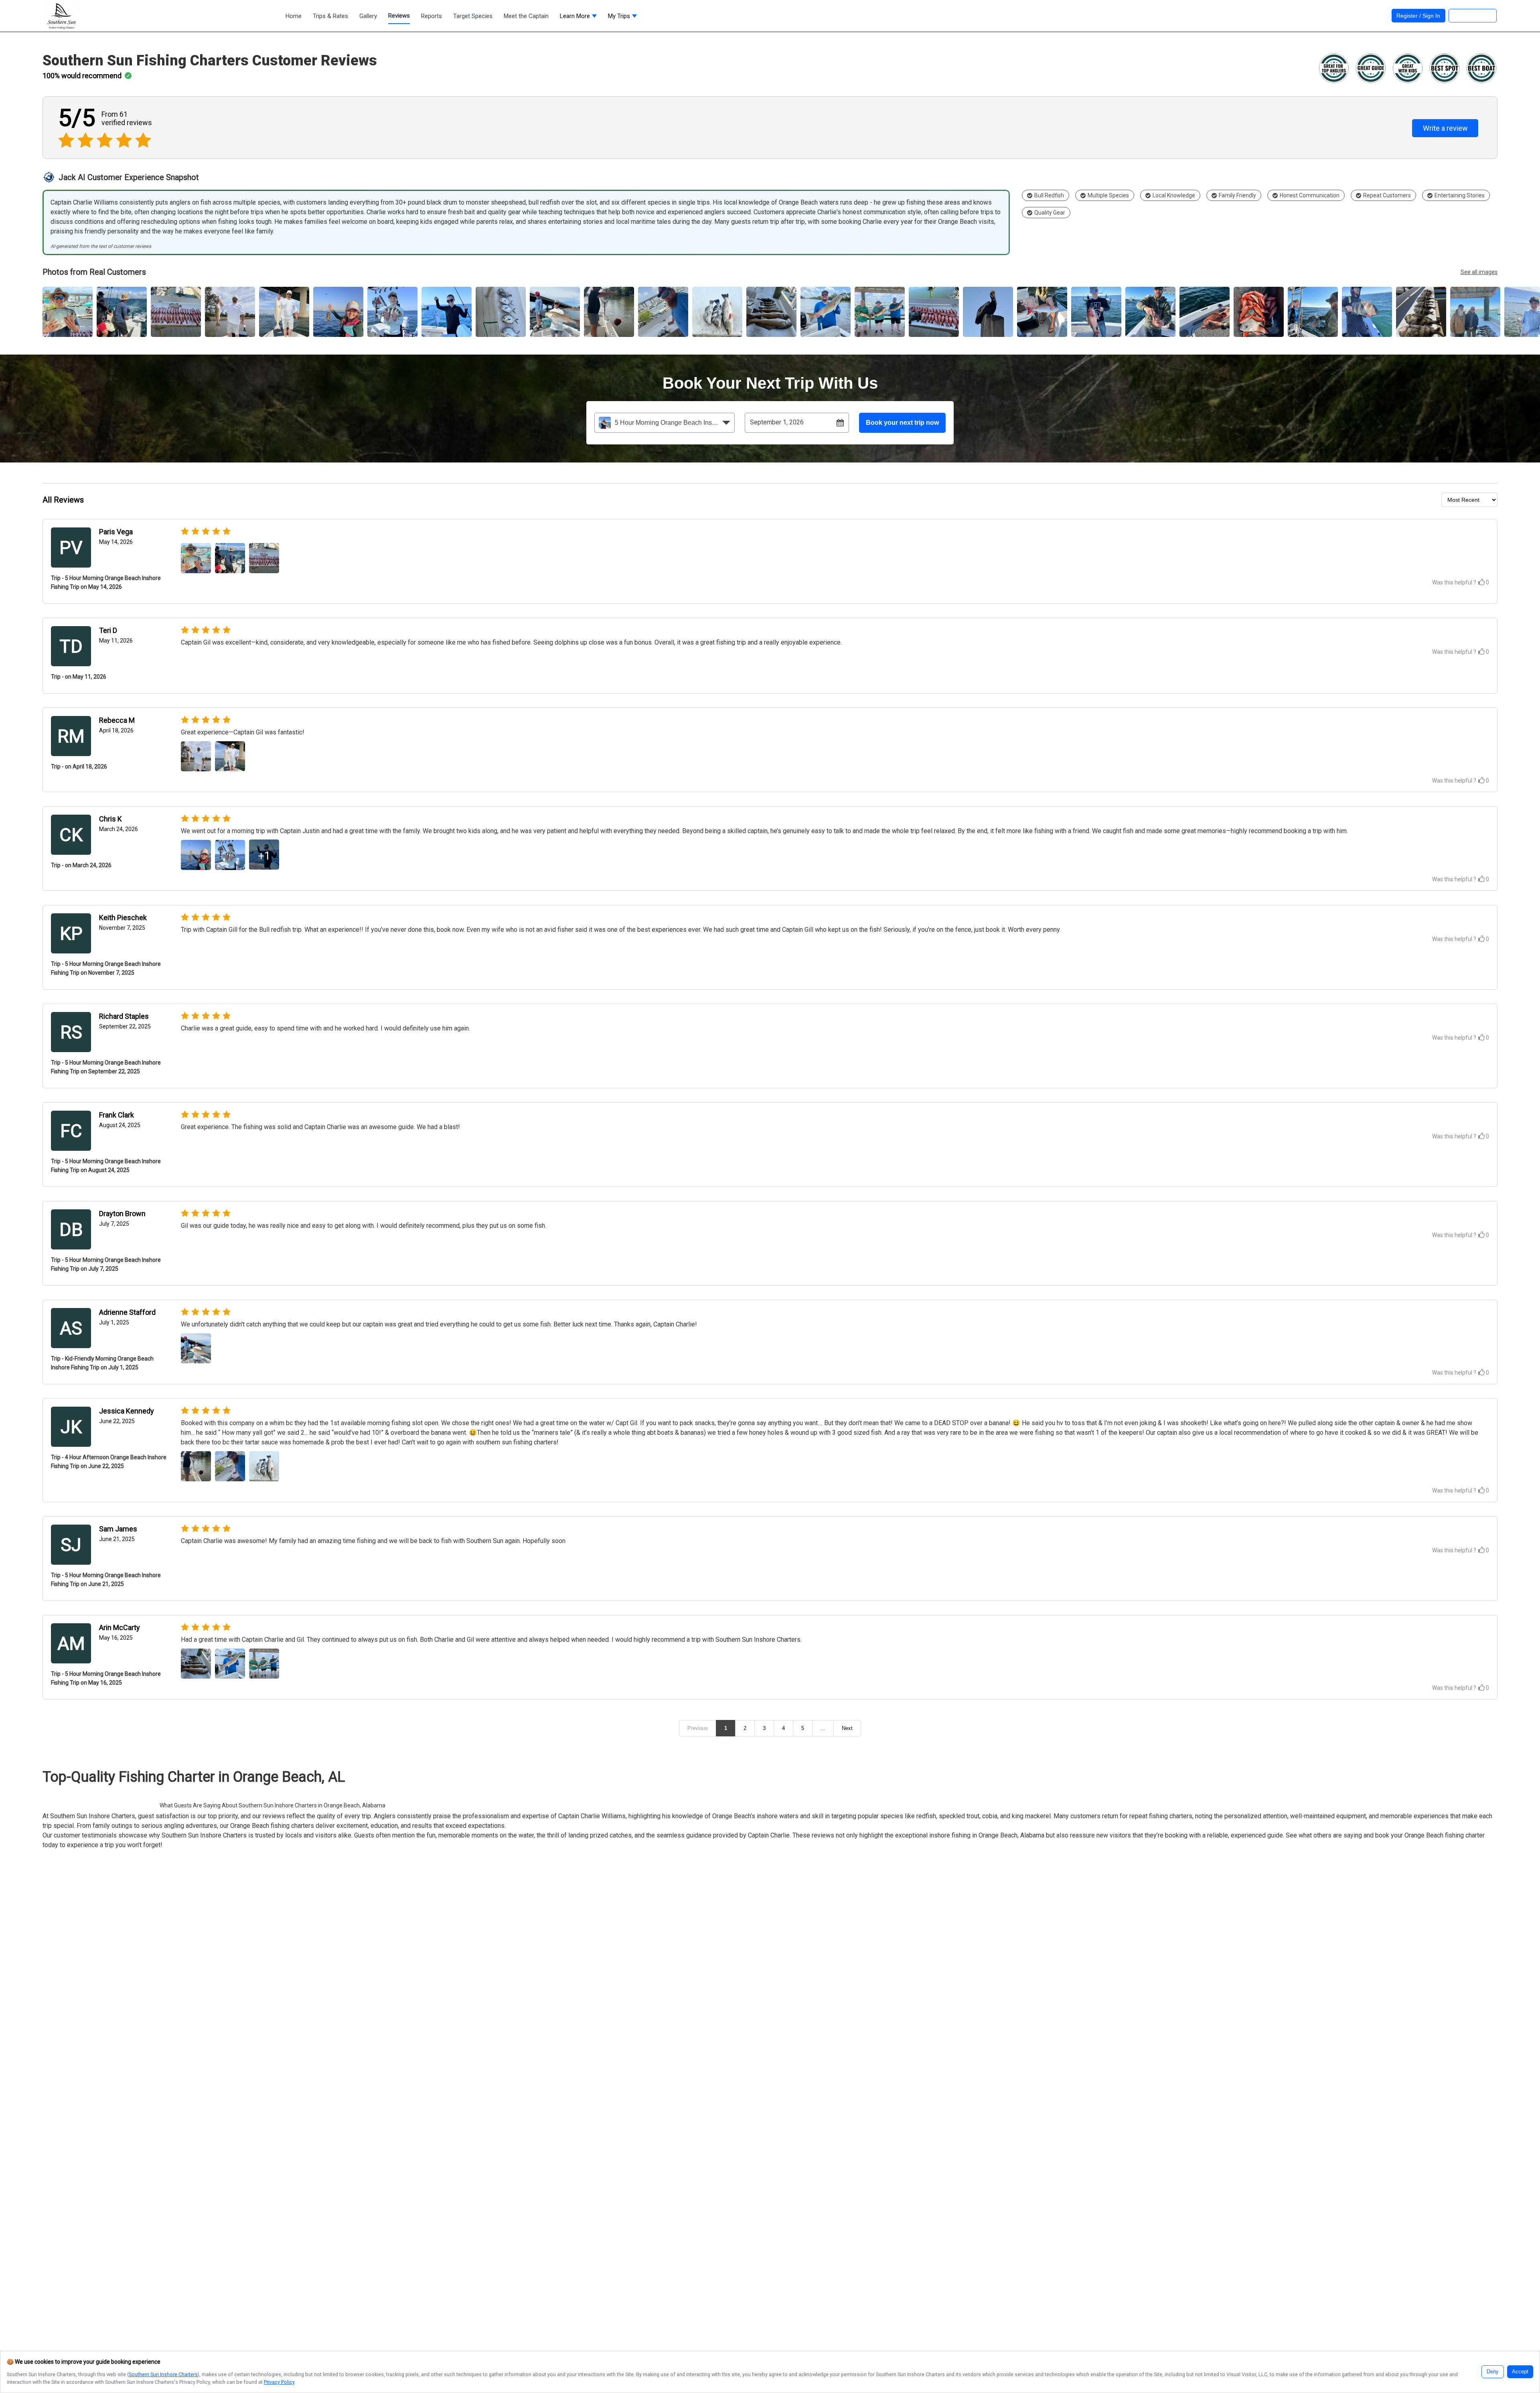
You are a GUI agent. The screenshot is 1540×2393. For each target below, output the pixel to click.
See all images (1479, 272)
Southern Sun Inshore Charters (163, 2374)
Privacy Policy (279, 2382)
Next (847, 1728)
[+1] (264, 867)
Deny (1493, 2372)
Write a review (1445, 128)
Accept (1520, 2372)
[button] (578, 18)
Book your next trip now (902, 423)
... (823, 1728)
